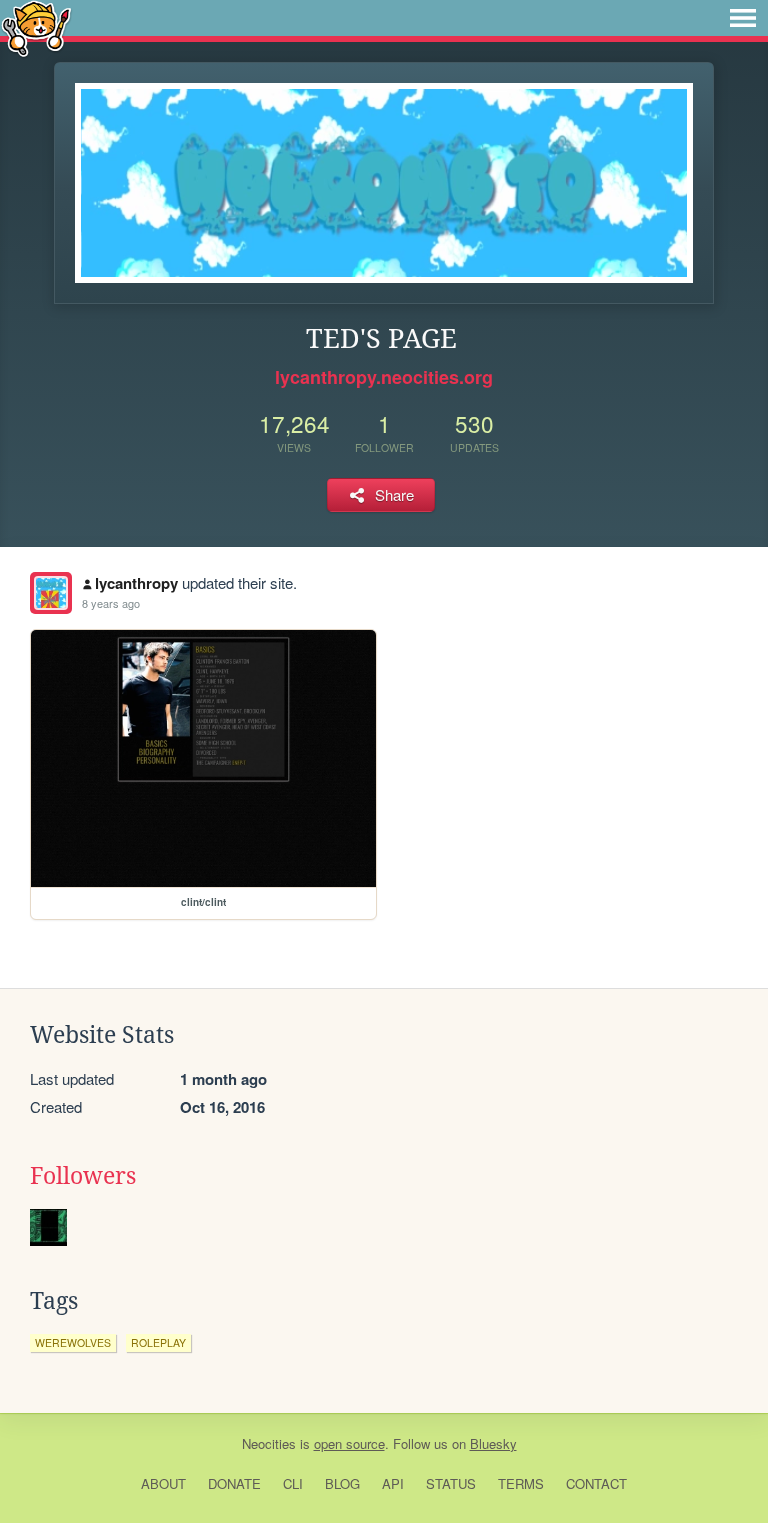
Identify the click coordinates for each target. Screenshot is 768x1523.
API (393, 1483)
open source (349, 1443)
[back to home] (36, 27)
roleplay (158, 1342)
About (163, 1483)
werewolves (73, 1342)
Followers (83, 1176)
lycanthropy (136, 583)
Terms (521, 1483)
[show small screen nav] (743, 18)
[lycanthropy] (51, 593)
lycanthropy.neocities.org (384, 377)
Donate (234, 1483)
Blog (342, 1483)
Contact (596, 1483)
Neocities (269, 1443)
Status (451, 1483)
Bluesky (493, 1443)
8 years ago (111, 603)
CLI (293, 1483)
